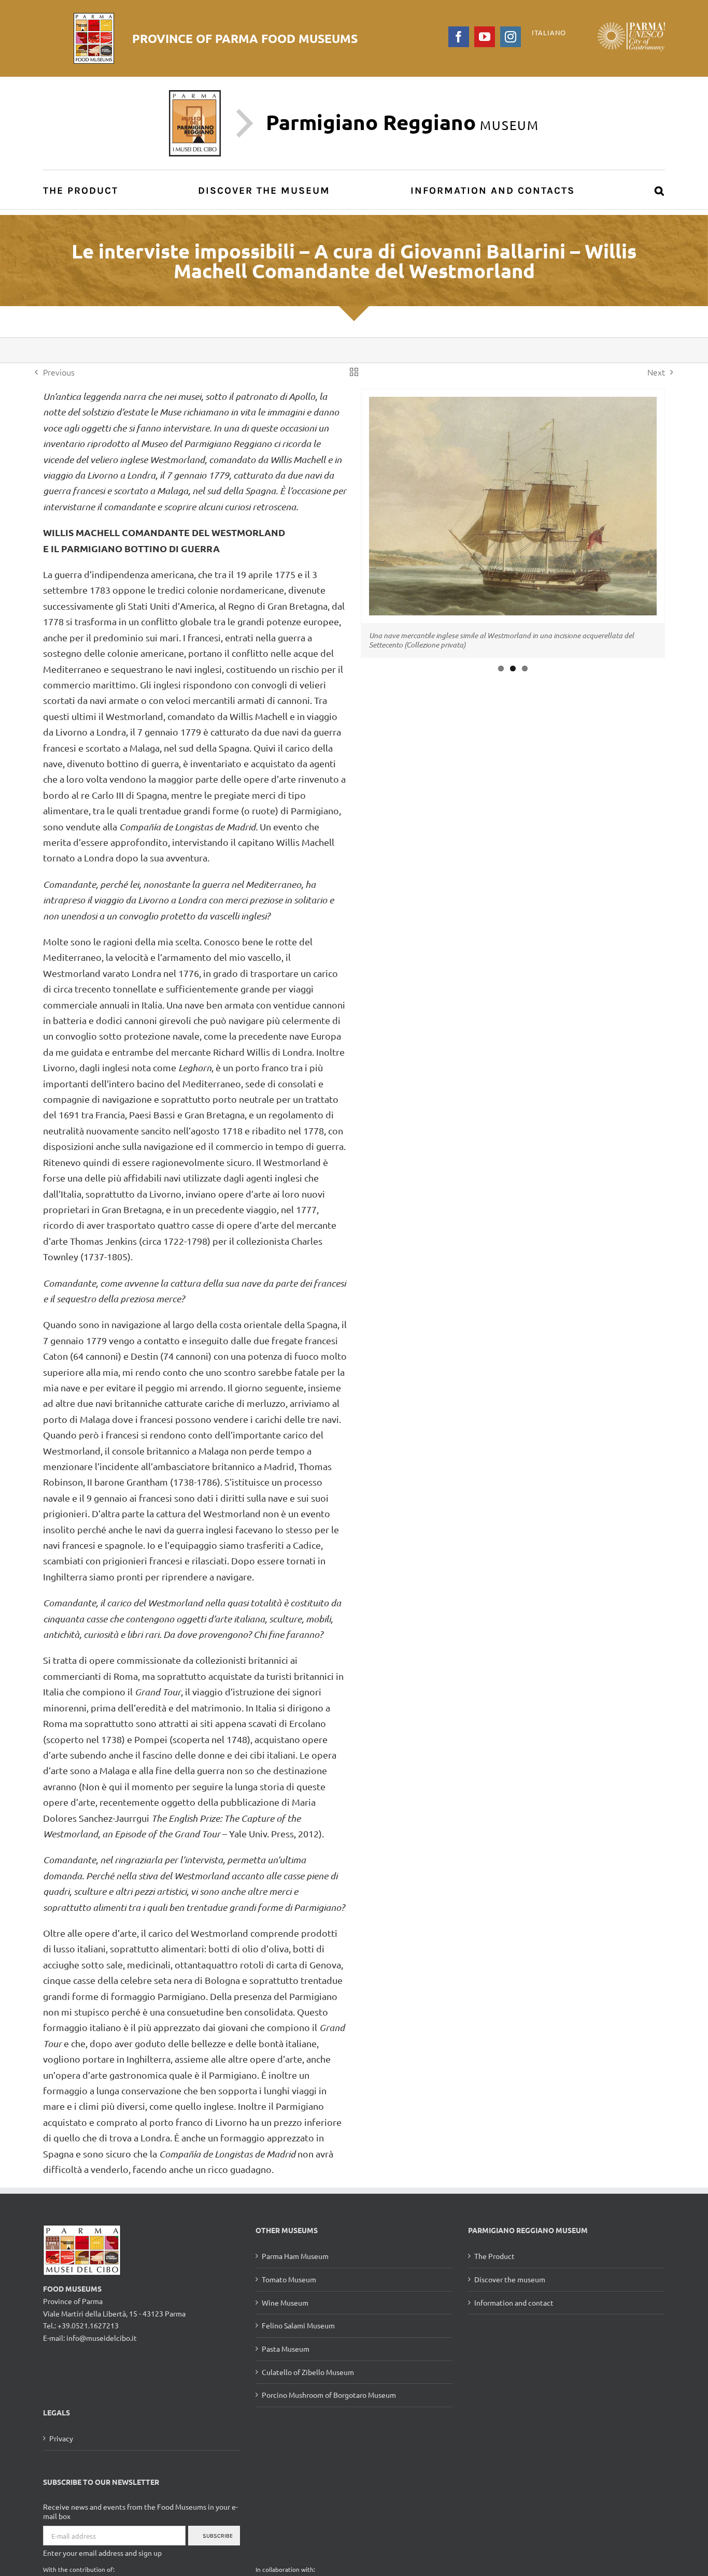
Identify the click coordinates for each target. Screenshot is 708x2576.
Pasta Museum (286, 2349)
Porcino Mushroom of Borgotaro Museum (329, 2395)
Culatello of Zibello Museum (308, 2372)
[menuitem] (86, 190)
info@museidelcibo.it (102, 2338)
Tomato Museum (289, 2279)
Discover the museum (510, 2279)
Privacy (61, 2438)
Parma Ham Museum (295, 2256)
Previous (59, 372)
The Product (494, 2256)
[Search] (660, 190)
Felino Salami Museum (298, 2325)
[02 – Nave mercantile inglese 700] (513, 527)
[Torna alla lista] (354, 372)
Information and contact (514, 2302)
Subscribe (218, 2536)
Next (656, 372)
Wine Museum (285, 2302)
